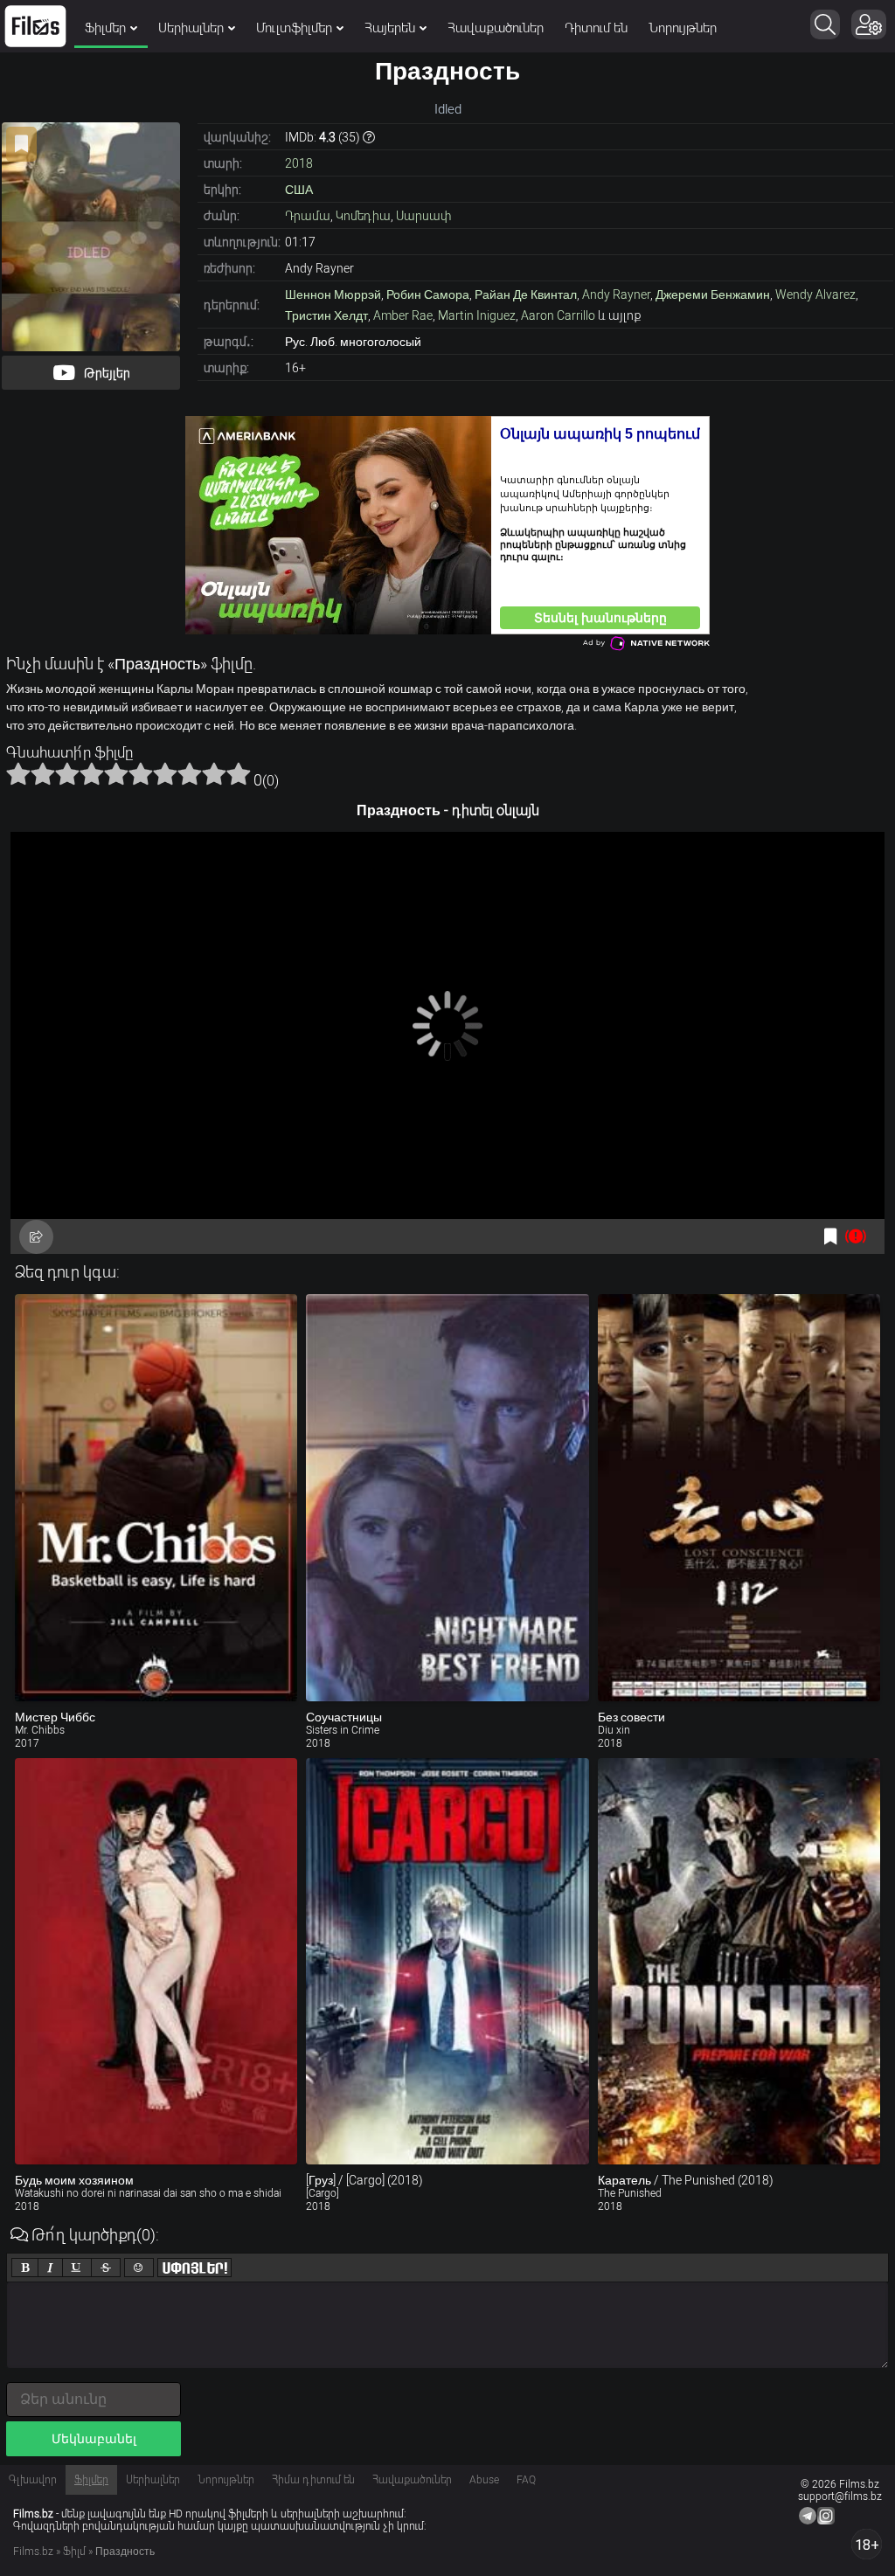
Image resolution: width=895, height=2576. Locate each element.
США (299, 190)
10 (239, 773)
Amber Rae (403, 315)
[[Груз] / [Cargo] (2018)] (447, 1962)
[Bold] (25, 2268)
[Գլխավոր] (35, 26)
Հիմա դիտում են (313, 2480)
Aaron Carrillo (558, 315)
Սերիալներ (191, 28)
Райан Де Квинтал (526, 294)
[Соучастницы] (447, 1498)
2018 (299, 163)
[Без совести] (739, 1498)
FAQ (526, 2480)
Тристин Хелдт (326, 315)
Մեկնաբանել (94, 2439)
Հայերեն (390, 28)
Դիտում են (596, 28)
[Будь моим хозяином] (156, 1962)
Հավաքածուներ (496, 28)
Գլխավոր (33, 2480)
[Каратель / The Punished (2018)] (739, 1962)
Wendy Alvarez (815, 294)
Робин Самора (428, 294)
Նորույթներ (683, 28)
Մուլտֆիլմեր (294, 28)
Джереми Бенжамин (713, 294)
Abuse (484, 2480)
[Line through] (106, 2268)
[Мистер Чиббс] (156, 1498)
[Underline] (77, 2268)
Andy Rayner (616, 294)
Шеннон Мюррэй (333, 294)
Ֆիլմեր (105, 28)
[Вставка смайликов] (139, 2268)
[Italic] (50, 2268)
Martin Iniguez (477, 315)
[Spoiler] (194, 2268)
